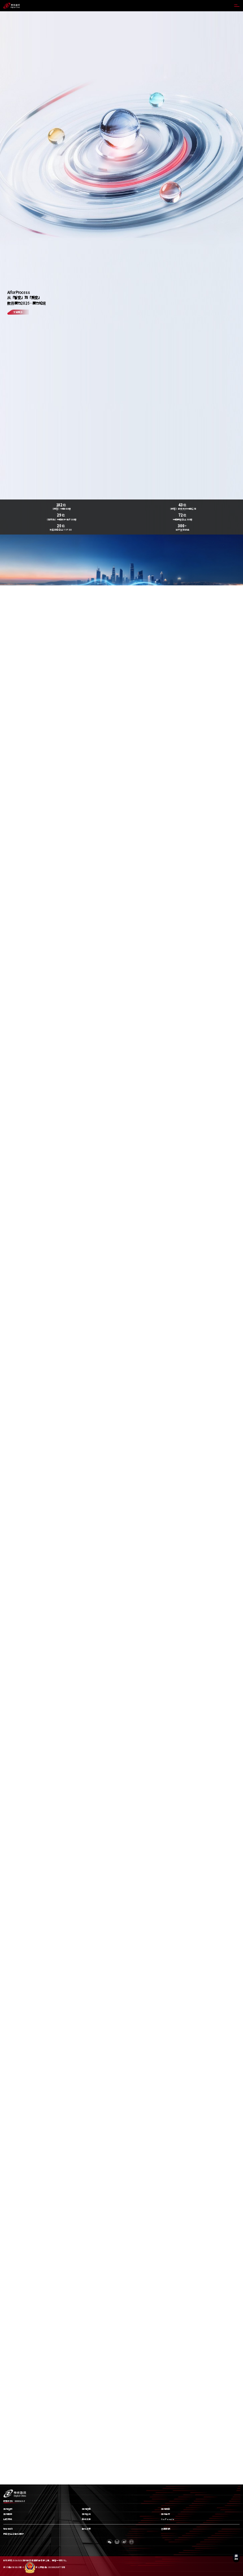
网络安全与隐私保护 (14, 2534)
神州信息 (86, 2509)
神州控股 (8, 2509)
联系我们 (8, 2529)
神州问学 (166, 2509)
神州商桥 (166, 2514)
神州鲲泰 (8, 2514)
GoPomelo (168, 2519)
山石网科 (8, 2519)
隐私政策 (86, 2529)
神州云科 (86, 2514)
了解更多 (18, 312)
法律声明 (166, 2529)
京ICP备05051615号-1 (14, 2567)
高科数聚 (86, 2519)
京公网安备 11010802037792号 (51, 2567)
